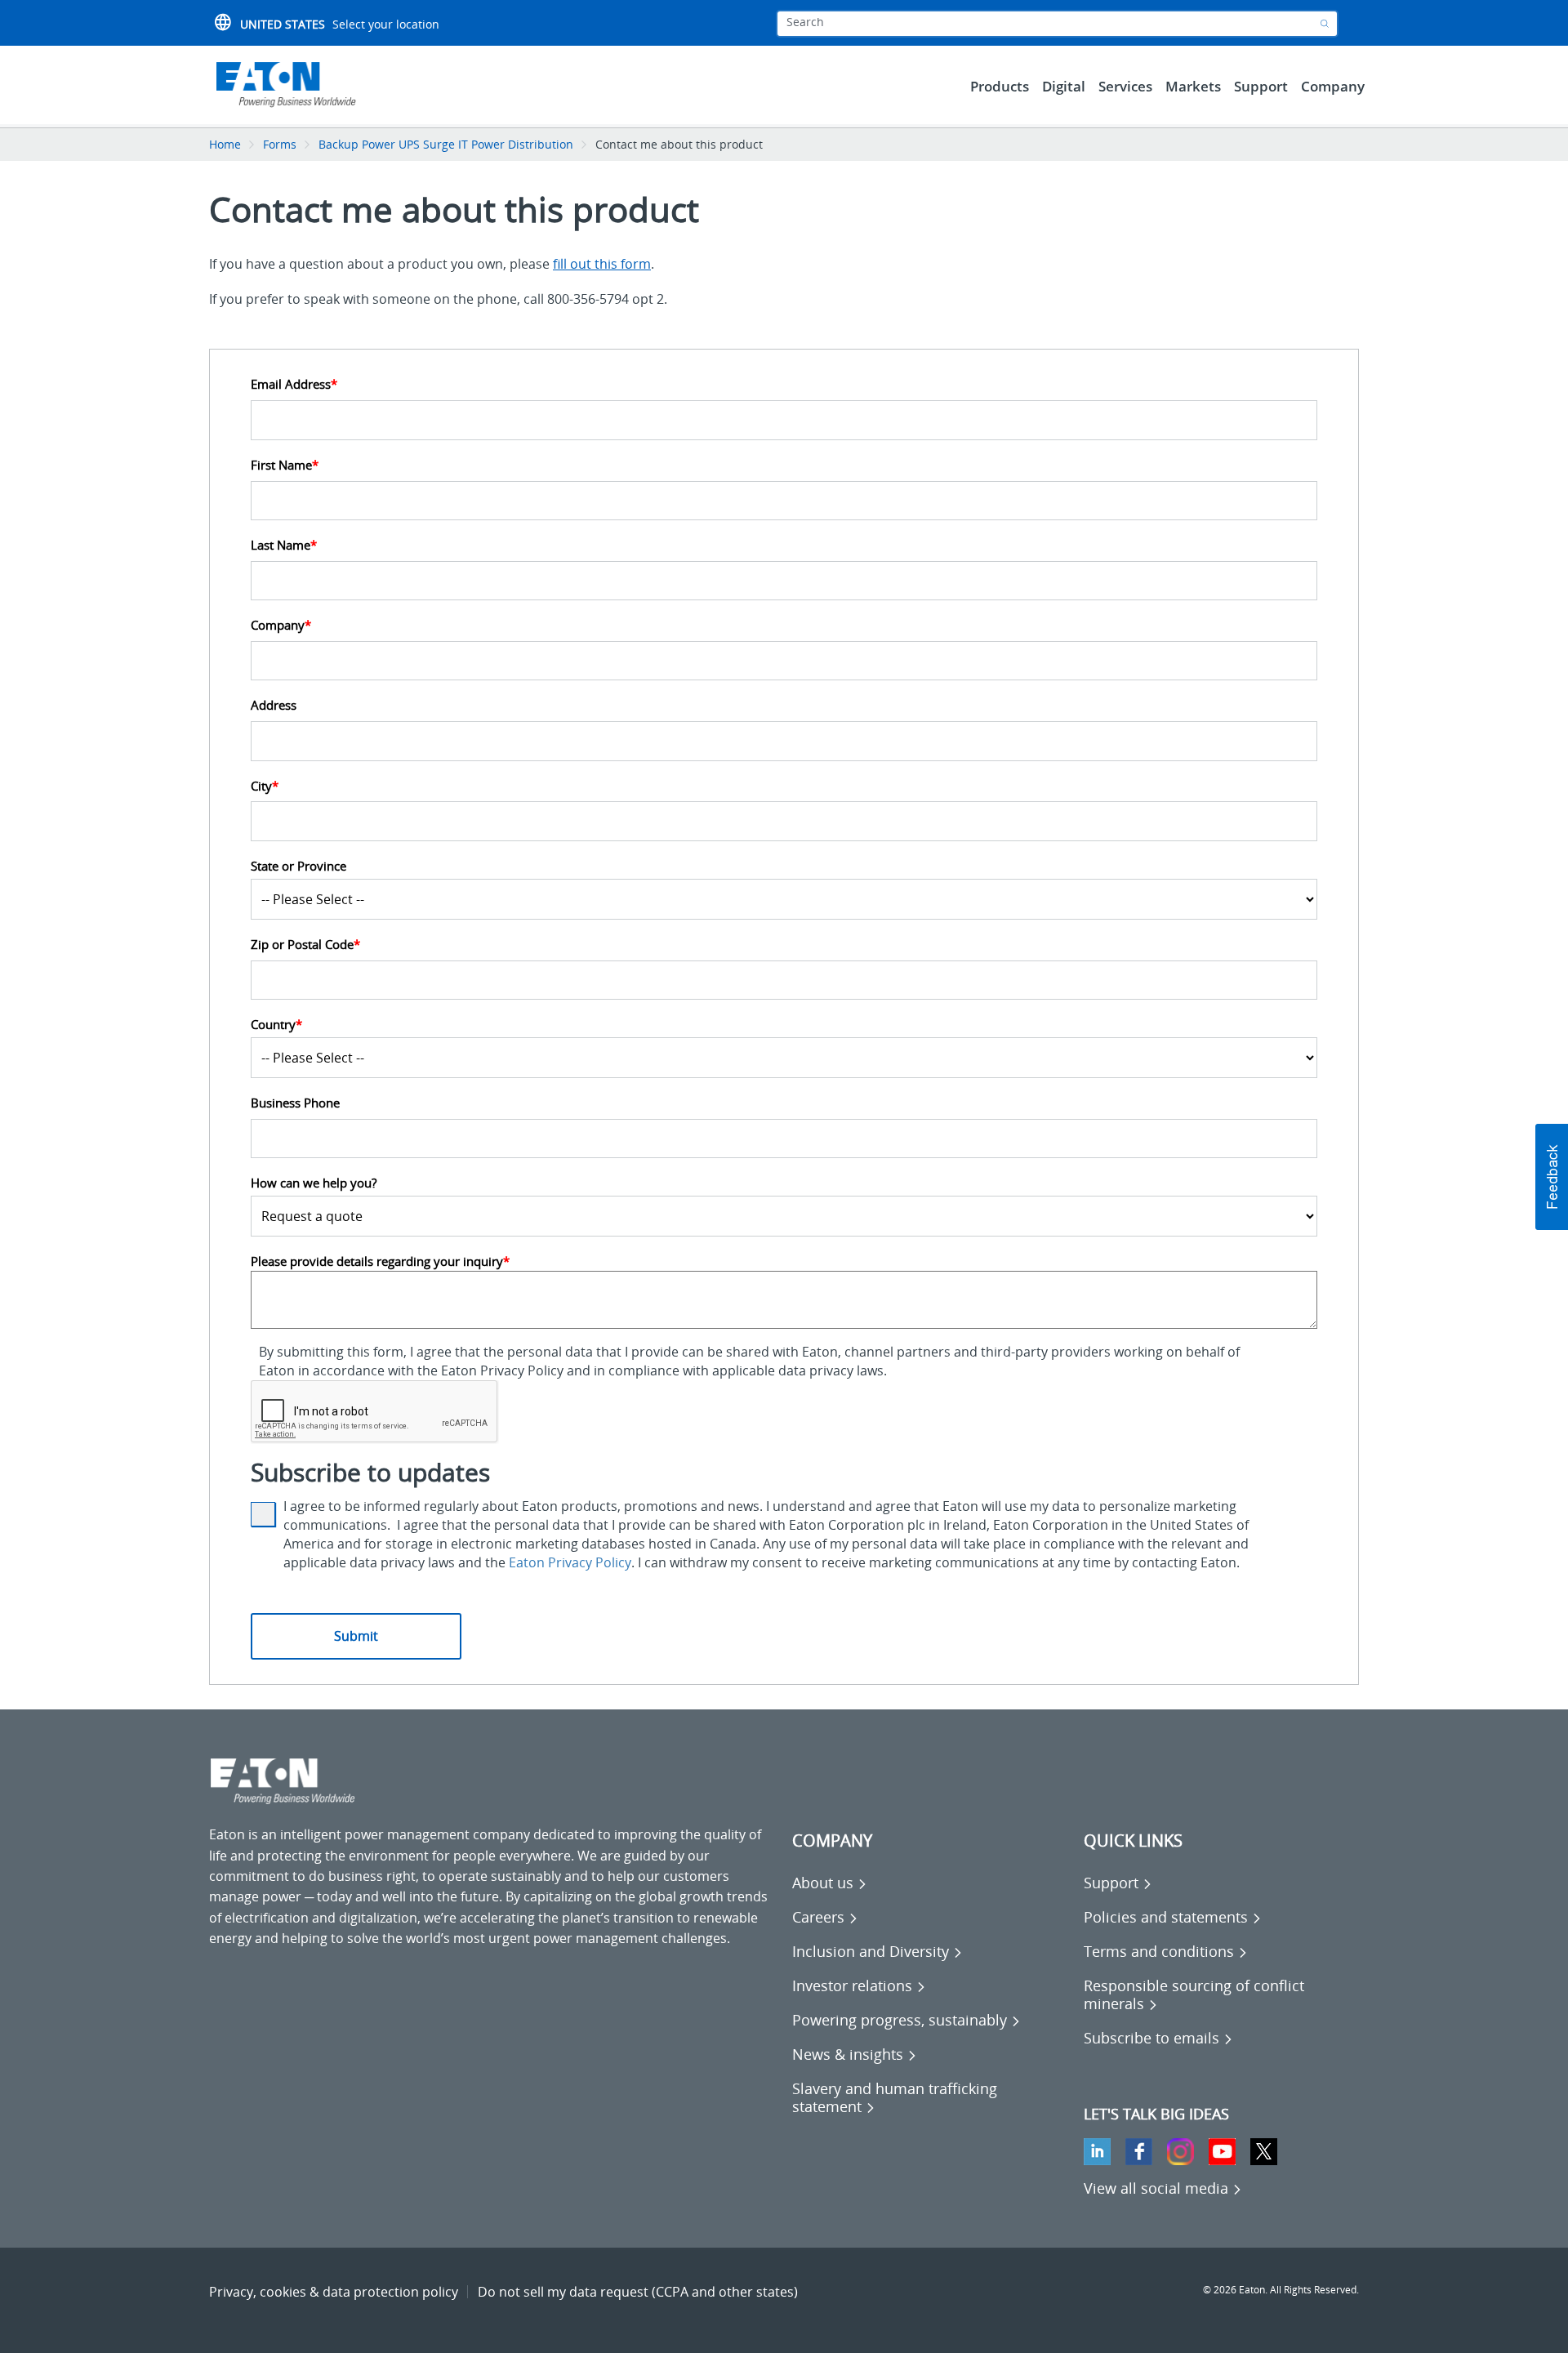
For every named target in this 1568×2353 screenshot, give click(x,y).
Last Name (284, 545)
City (265, 786)
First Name (285, 465)
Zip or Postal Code (305, 945)
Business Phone (295, 1103)
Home (225, 144)
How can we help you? (314, 1183)
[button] (1552, 1177)
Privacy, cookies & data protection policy (334, 2292)
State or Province (298, 866)
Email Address (294, 384)
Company (281, 625)
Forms (280, 144)
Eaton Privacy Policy (570, 1562)
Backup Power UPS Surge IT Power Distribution (446, 144)
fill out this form (602, 264)
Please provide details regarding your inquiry (380, 1261)
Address (274, 705)
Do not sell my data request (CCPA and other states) (638, 2292)
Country (276, 1025)
